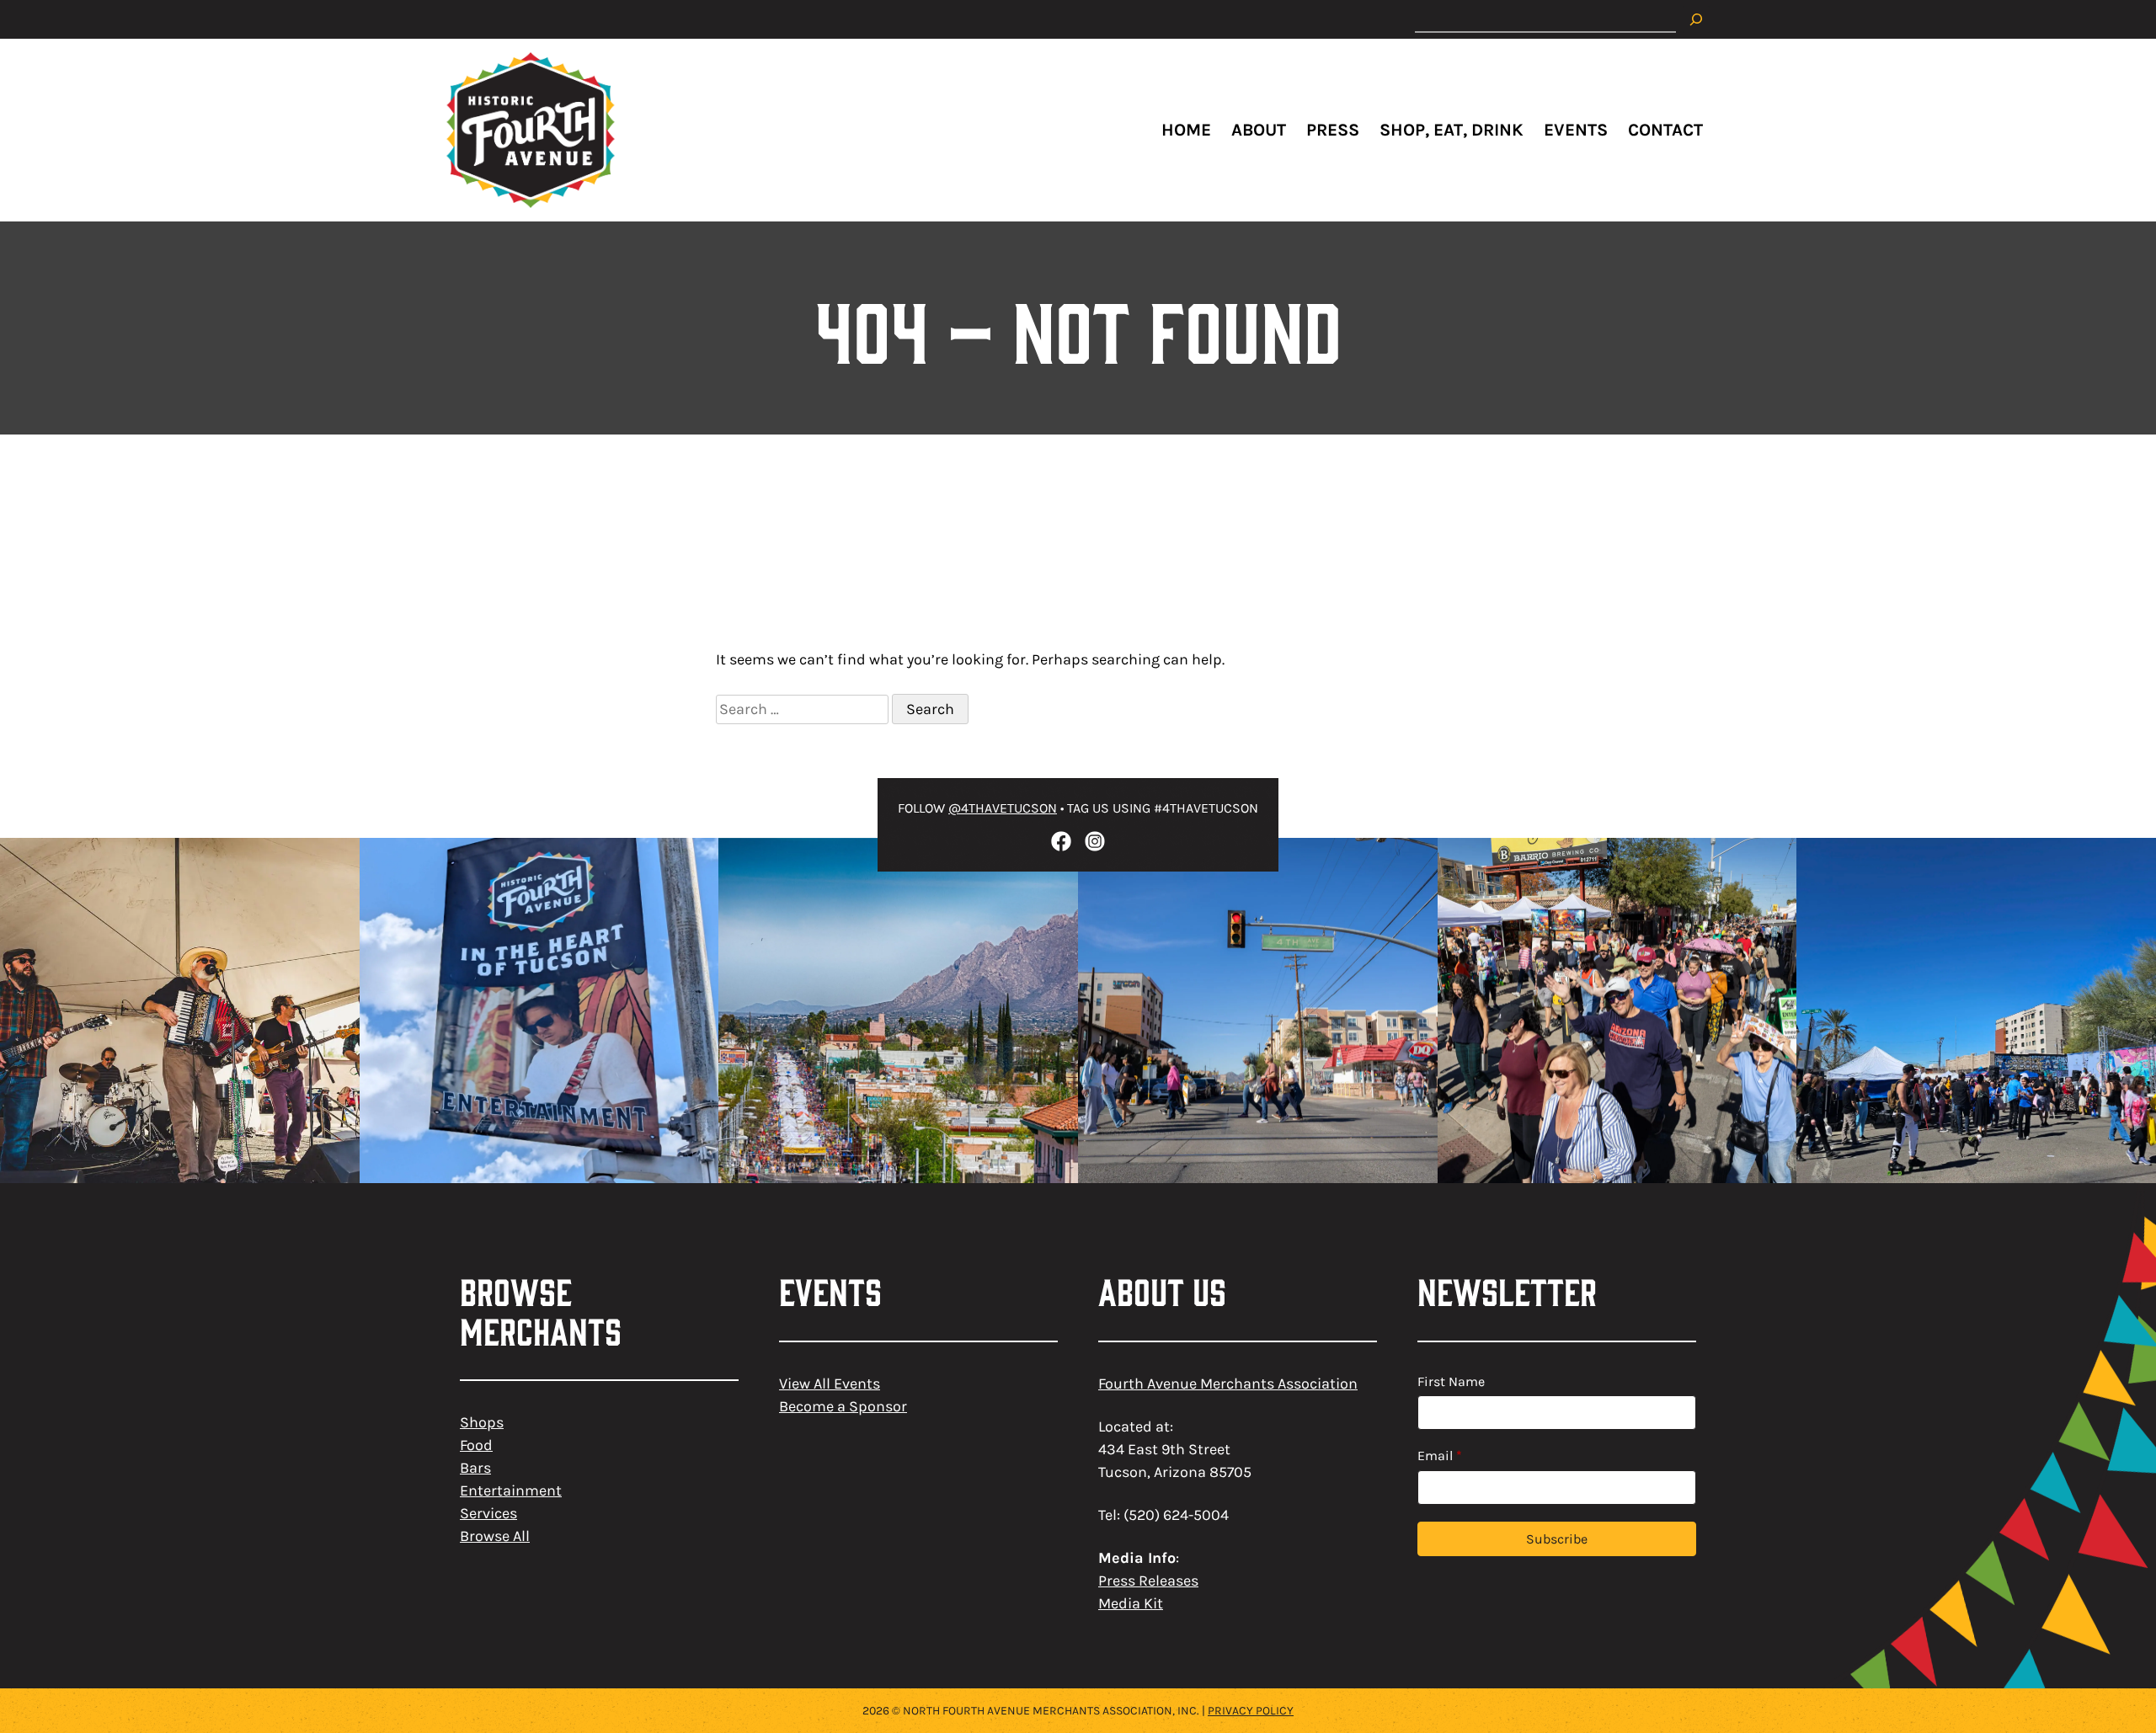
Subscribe (1557, 1539)
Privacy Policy (1251, 1711)
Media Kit (1131, 1603)
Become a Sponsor (843, 1406)
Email (1440, 1456)
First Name (1451, 1381)
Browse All (495, 1536)
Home (1186, 130)
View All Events (830, 1384)
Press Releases (1148, 1581)
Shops (482, 1422)
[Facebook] (1061, 841)
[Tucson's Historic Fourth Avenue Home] (531, 130)
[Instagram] (1095, 841)
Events (1576, 130)
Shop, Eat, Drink (1452, 130)
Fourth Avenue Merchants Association (1228, 1384)
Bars (475, 1468)
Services (488, 1513)
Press (1333, 130)
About (1259, 130)
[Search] (1696, 19)
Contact (1665, 130)
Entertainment (511, 1490)
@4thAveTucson (1003, 808)
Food (476, 1445)
